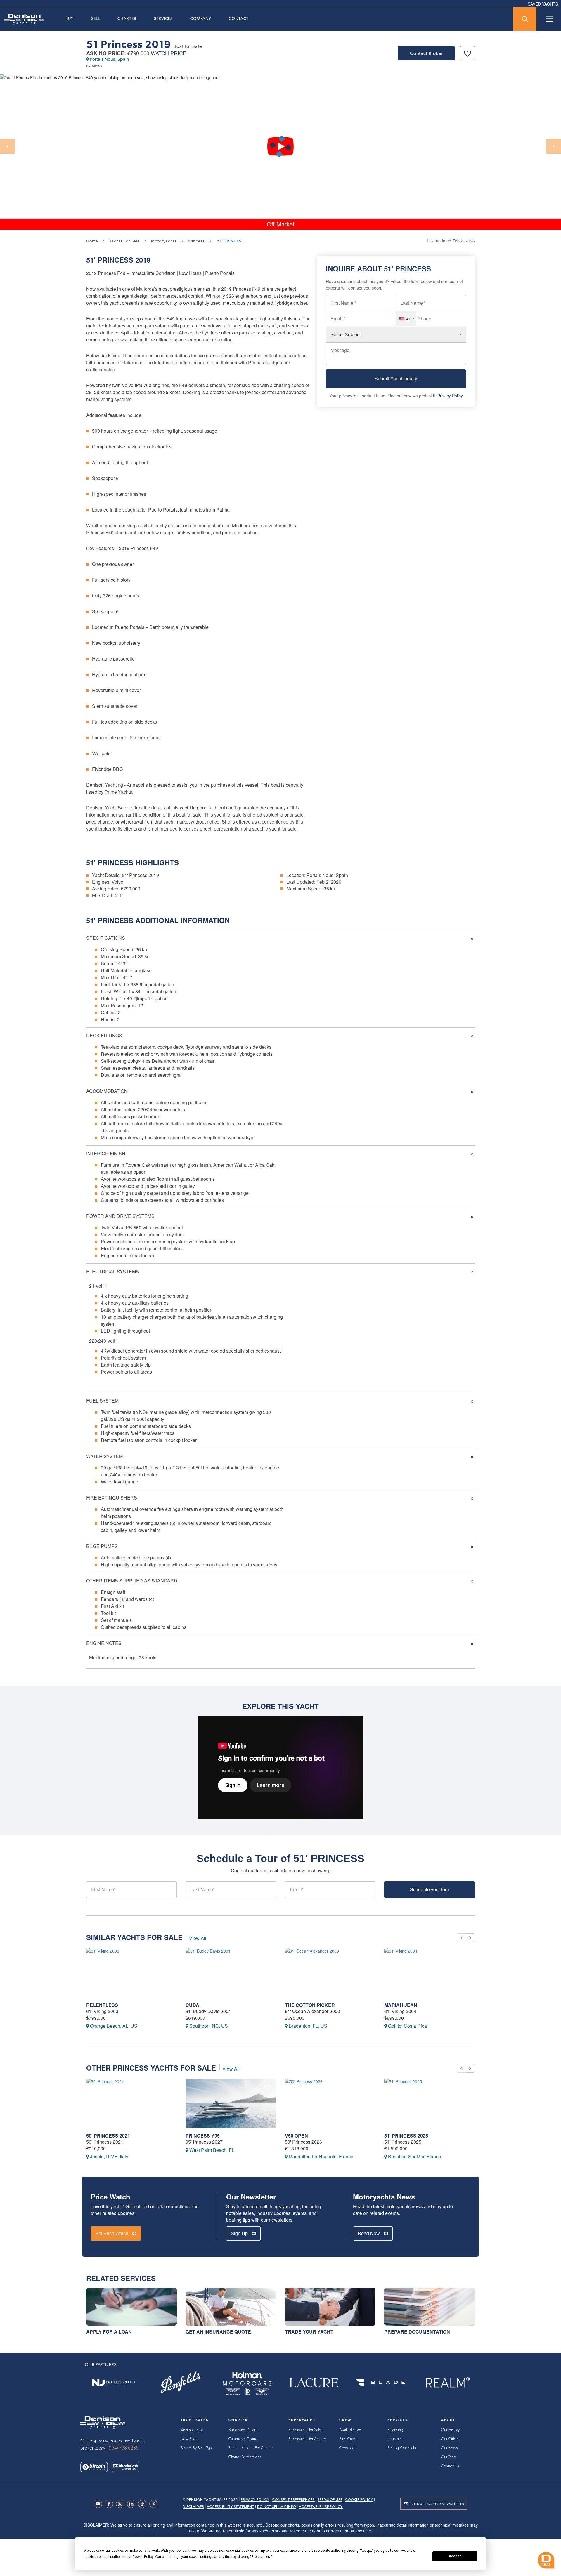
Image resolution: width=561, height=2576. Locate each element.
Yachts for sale (124, 241)
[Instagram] (122, 2504)
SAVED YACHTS (543, 4)
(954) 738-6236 (123, 2448)
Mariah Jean (401, 2005)
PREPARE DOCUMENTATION (417, 2332)
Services (163, 18)
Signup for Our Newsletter (438, 2504)
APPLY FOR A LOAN (109, 2332)
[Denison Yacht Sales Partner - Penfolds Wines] (180, 2382)
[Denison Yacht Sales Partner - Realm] (447, 2382)
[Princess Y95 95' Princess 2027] (231, 2103)
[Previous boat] (461, 1938)
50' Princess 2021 (108, 2136)
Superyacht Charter (244, 2430)
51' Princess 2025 (406, 2136)
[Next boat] (470, 1938)
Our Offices (450, 2439)
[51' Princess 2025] (430, 2103)
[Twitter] (155, 2504)
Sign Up (240, 2233)
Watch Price (169, 53)
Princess (115, 260)
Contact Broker (426, 53)
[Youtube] (99, 2504)
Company (201, 18)
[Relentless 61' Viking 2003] (131, 1973)
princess (196, 241)
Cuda (192, 2005)
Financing (395, 2430)
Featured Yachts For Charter (251, 2448)
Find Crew (348, 2439)
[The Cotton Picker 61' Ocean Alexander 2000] (330, 1973)
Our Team (449, 2457)
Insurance (395, 2439)
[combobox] (406, 319)
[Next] (554, 146)
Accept (455, 2556)
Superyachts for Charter (307, 2439)
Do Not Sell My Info (277, 2507)
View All (198, 1938)
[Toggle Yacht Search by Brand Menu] (525, 19)
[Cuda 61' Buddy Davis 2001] (231, 1973)
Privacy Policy (450, 396)
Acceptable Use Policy (321, 2507)
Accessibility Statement (231, 2507)
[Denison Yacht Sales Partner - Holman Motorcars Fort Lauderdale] (247, 2382)
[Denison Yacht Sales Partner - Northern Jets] (114, 2382)
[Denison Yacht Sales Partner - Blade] (380, 2382)
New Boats (189, 2439)
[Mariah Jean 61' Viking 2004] (430, 1973)
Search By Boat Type (197, 2448)
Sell (96, 18)
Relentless (102, 2005)
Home (92, 241)
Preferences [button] (261, 2557)
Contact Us (450, 2466)
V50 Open (296, 2136)
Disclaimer (193, 2507)
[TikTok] (144, 2504)
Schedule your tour (430, 1889)
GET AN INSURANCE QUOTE (218, 2332)
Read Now (369, 2233)
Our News (449, 2448)
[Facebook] (110, 2504)
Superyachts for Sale (305, 2430)
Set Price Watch (112, 2233)
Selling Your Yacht (402, 2448)
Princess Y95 (203, 2136)
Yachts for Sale (192, 2430)
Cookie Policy (359, 2500)
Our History (450, 2430)
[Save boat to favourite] (467, 53)
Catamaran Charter (244, 2439)
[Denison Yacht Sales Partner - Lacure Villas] (314, 2382)
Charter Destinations (245, 2457)
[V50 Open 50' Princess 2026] (330, 2103)
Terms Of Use (330, 2500)
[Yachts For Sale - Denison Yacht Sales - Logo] (22, 19)
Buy (70, 18)
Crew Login (348, 2448)
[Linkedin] (133, 2504)
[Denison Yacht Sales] (103, 2422)
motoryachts (164, 241)
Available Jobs (350, 2430)
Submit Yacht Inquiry (396, 379)
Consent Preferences (294, 2500)
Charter (127, 18)
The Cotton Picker (310, 2005)
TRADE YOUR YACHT (309, 2332)
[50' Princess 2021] (131, 2103)
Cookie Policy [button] (143, 2557)
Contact (239, 18)
